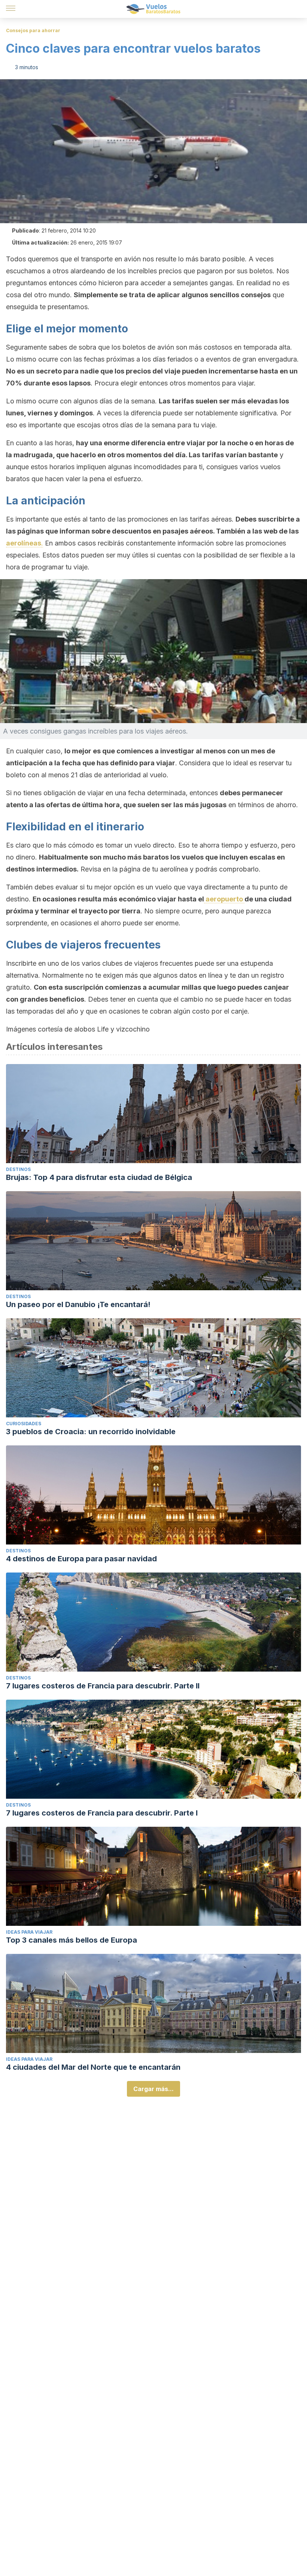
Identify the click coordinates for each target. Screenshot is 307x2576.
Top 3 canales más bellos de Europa (72, 1940)
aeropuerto (224, 899)
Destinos (18, 1169)
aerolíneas (24, 543)
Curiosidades (24, 1424)
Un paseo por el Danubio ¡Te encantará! (78, 1304)
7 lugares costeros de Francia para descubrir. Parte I (102, 1813)
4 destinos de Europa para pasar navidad (81, 1559)
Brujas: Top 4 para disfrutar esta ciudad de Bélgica (99, 1177)
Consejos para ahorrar (33, 30)
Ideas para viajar (29, 1932)
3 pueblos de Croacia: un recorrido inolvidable (91, 1432)
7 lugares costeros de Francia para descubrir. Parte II (103, 1686)
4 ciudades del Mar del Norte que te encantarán (93, 2067)
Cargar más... (153, 2089)
